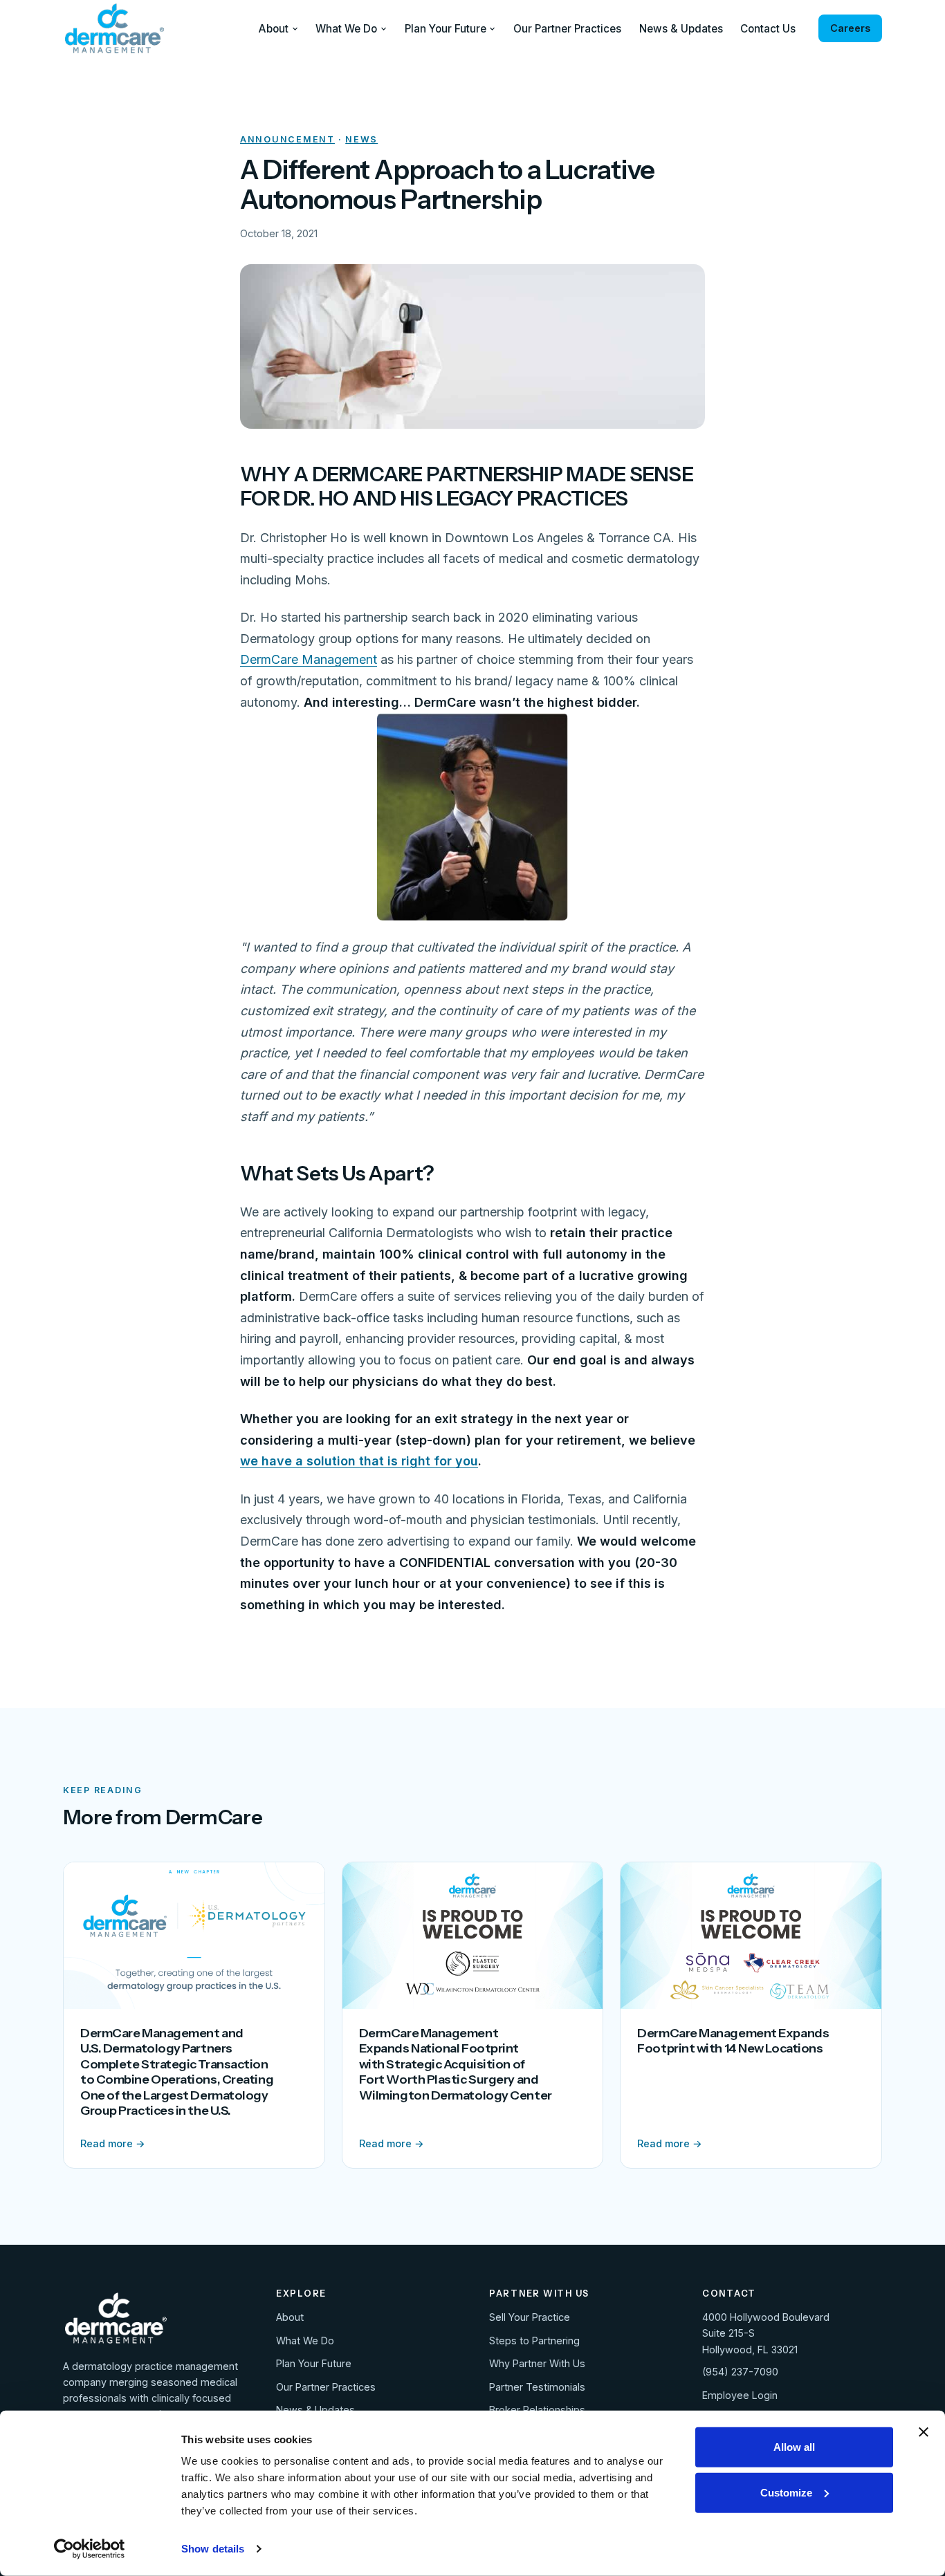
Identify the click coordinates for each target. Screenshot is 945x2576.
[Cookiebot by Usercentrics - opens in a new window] (90, 2549)
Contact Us (768, 29)
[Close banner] (924, 2432)
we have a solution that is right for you (359, 1461)
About (274, 29)
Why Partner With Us (537, 2363)
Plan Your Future (446, 29)
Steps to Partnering (534, 2341)
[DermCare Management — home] (114, 28)
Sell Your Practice (530, 2317)
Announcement (287, 139)
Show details (213, 2549)
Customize (786, 2492)
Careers (850, 28)
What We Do (346, 29)
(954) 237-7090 (740, 2372)
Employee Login (740, 2395)
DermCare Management (309, 659)
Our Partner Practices (567, 29)
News (361, 139)
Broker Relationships (537, 2410)
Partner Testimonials (537, 2387)
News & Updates (681, 29)
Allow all (794, 2447)
